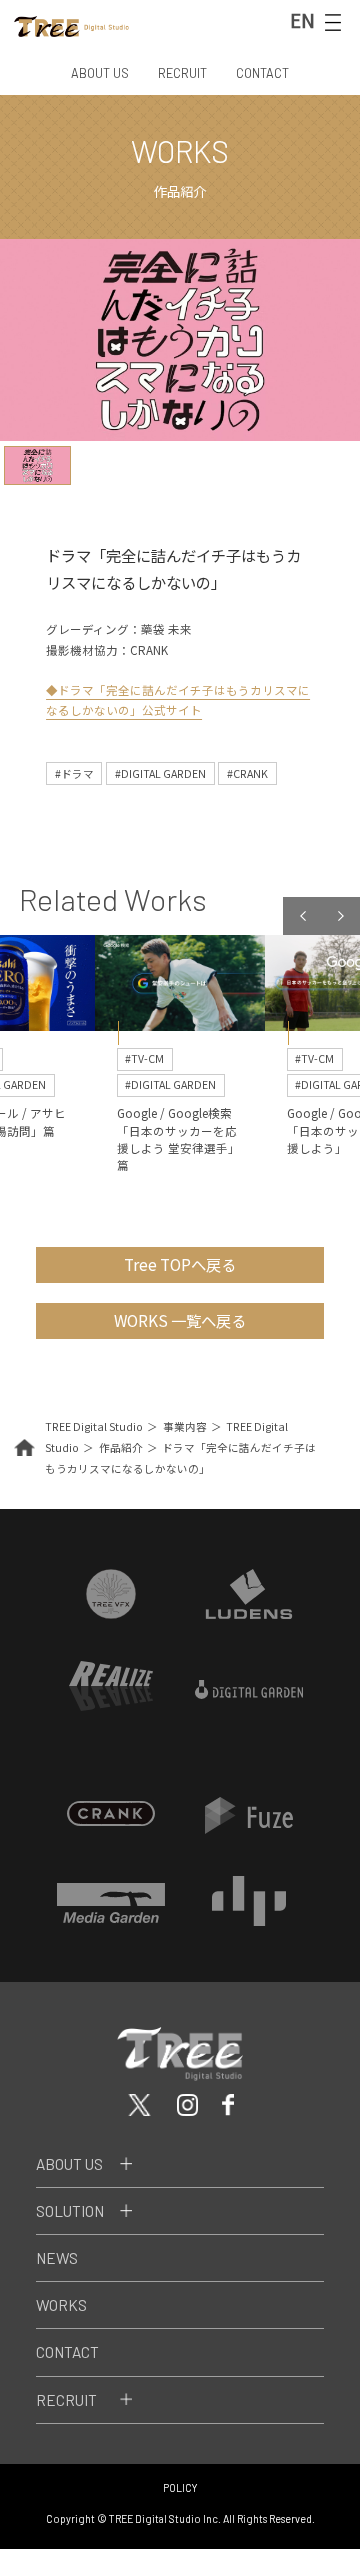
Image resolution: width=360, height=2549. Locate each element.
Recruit (66, 2400)
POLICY (180, 2487)
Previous (302, 916)
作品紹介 (121, 1447)
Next (341, 916)
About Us (69, 2164)
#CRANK (247, 773)
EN (302, 20)
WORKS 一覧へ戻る (180, 1320)
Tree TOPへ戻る (180, 1264)
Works (61, 2305)
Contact (67, 2352)
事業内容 (185, 1426)
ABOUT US (100, 73)
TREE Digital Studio (94, 1426)
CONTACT (262, 73)
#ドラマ (74, 773)
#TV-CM (144, 1058)
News (57, 2258)
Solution (70, 2211)
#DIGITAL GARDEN (160, 773)
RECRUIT (182, 73)
